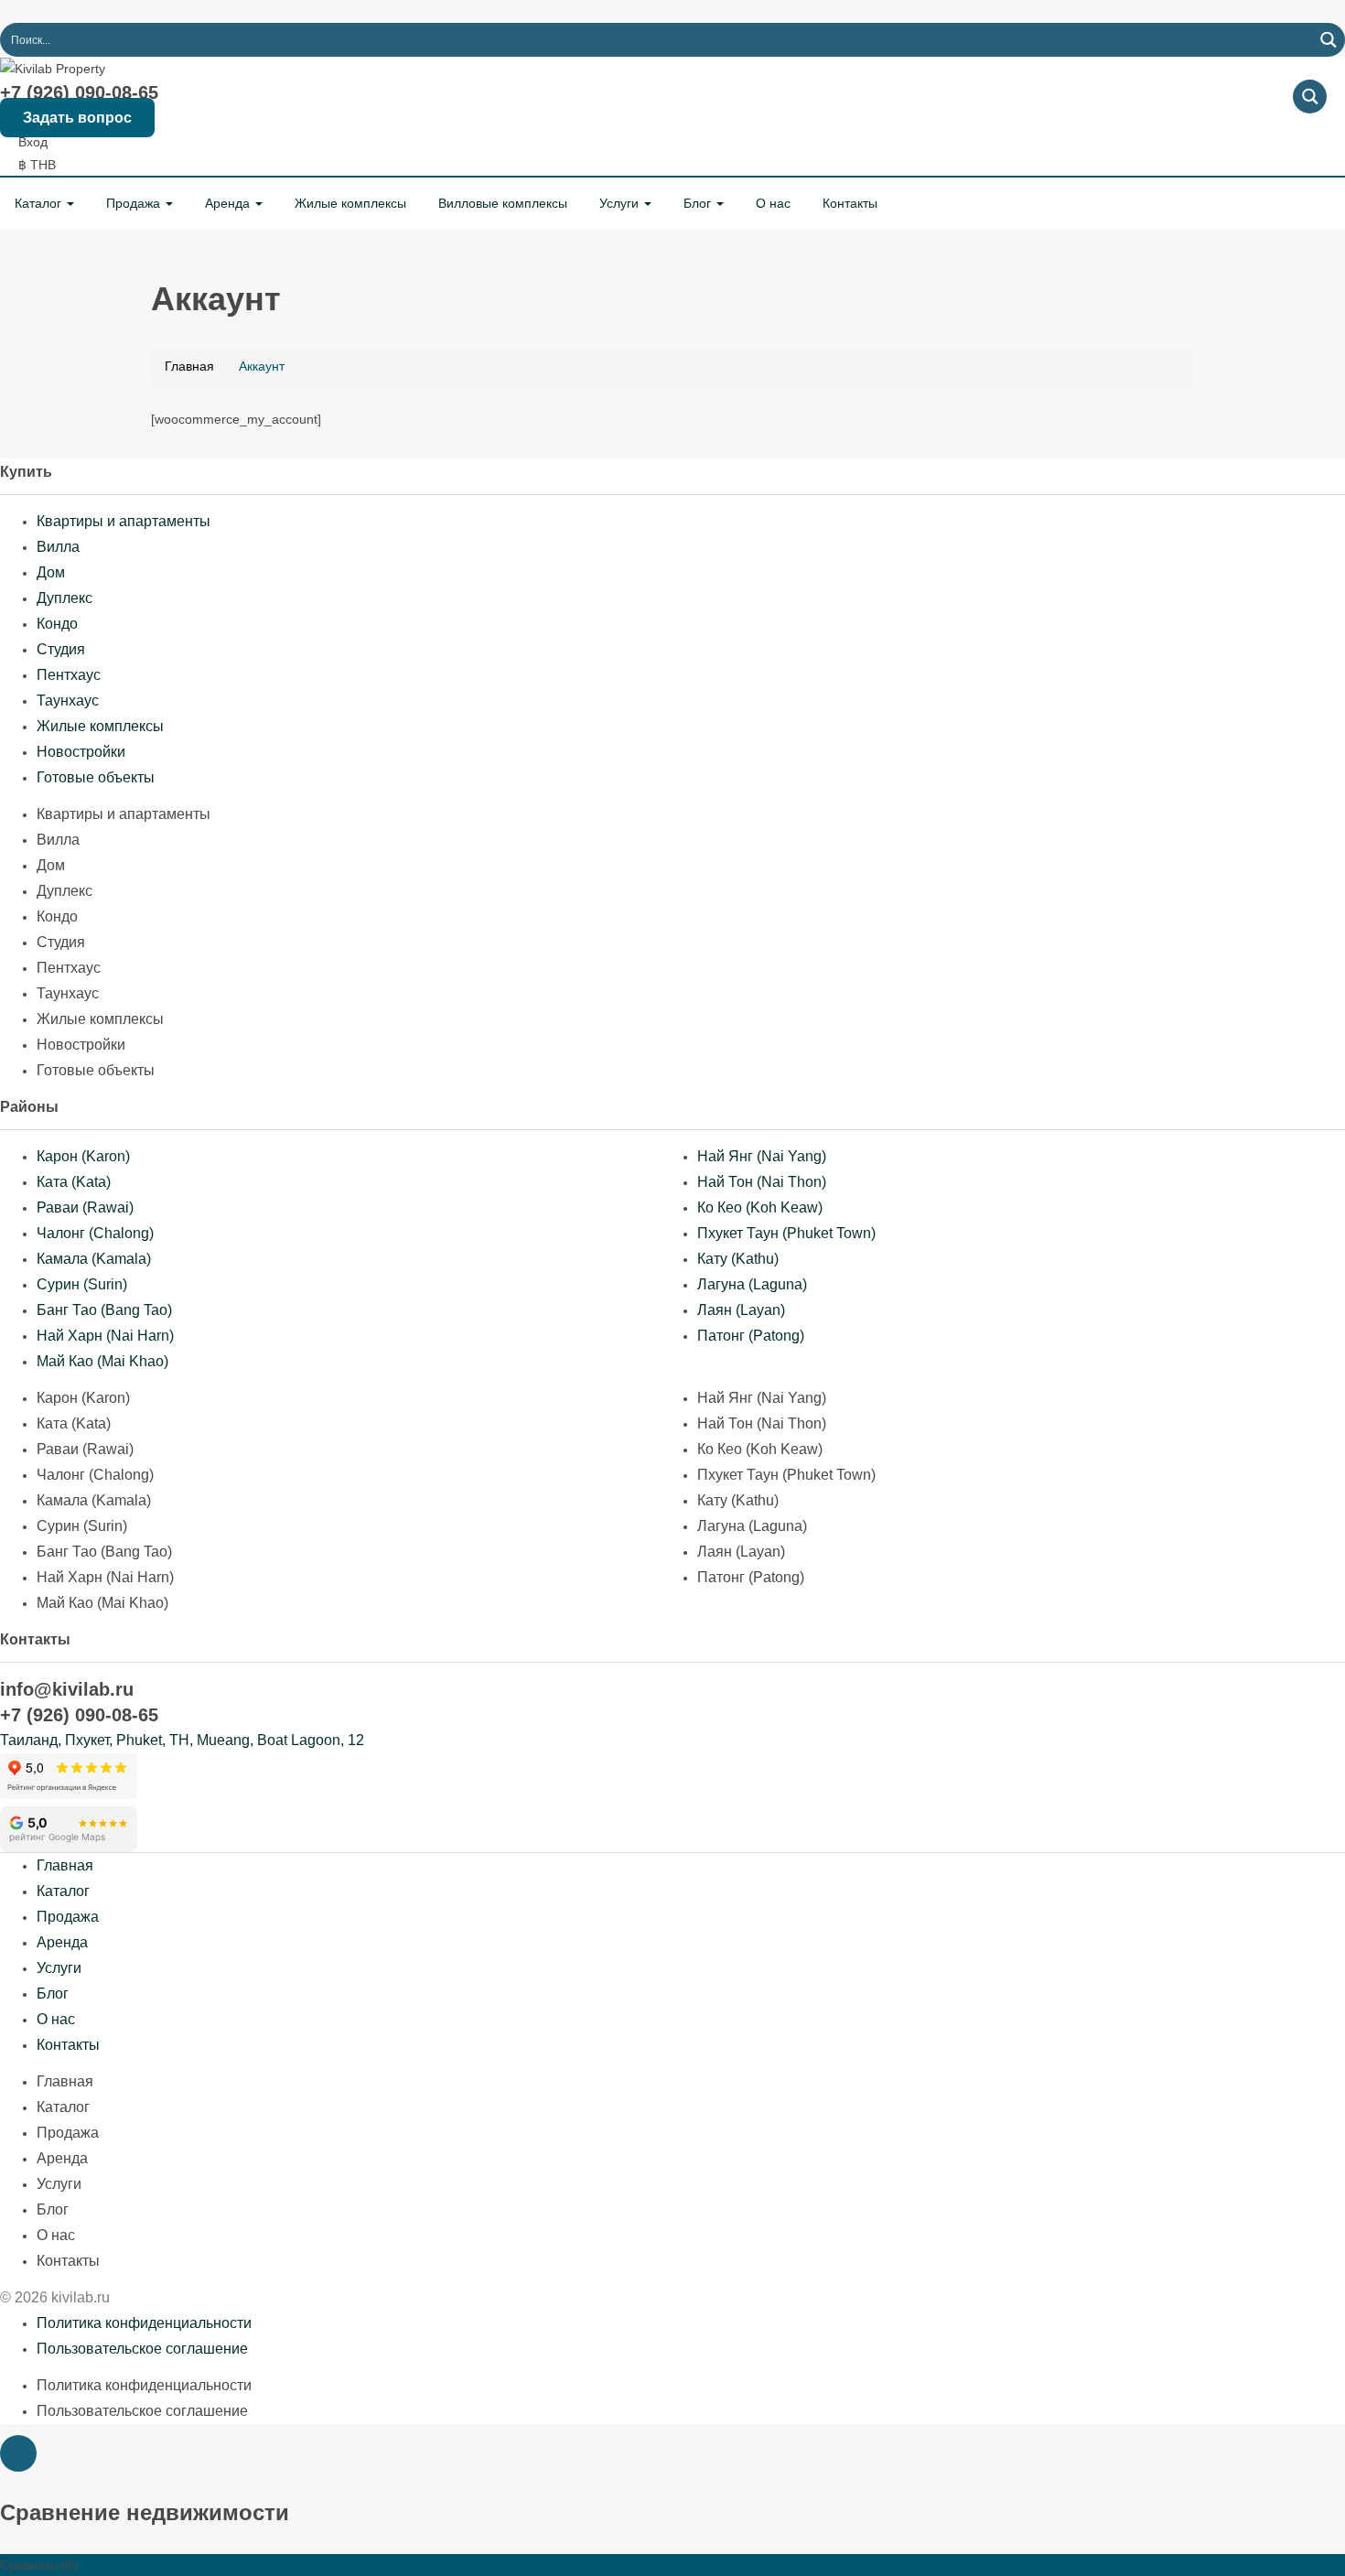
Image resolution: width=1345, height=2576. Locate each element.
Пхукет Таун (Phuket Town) (786, 1233)
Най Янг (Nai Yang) (762, 1156)
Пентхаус (69, 675)
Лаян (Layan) (741, 1310)
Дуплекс (65, 598)
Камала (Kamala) (94, 1259)
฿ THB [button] (39, 165)
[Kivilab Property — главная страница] (53, 68)
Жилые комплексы (350, 203)
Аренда (229, 203)
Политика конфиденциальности (144, 2323)
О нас (773, 203)
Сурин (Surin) (82, 1284)
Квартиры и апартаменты (124, 521)
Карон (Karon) (83, 1156)
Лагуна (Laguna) (752, 1284)
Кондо (57, 624)
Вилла (58, 547)
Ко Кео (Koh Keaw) (760, 1207)
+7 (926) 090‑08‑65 (79, 92)
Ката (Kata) (74, 1182)
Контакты (850, 203)
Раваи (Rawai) (85, 1207)
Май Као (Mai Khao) (102, 1361)
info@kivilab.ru (67, 1689)
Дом (51, 572)
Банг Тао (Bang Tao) (104, 1310)
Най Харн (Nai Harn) (105, 1336)
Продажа (135, 203)
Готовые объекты (96, 777)
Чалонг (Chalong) (95, 1233)
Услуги (621, 203)
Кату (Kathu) (738, 1259)
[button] (18, 2453)
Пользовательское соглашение (142, 2349)
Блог (699, 203)
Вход (33, 142)
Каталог (40, 203)
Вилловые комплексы (503, 203)
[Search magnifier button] (1328, 40)
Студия (61, 649)
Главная (65, 1865)
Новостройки (81, 752)
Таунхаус (68, 701)
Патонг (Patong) (751, 1336)
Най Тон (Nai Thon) (762, 1182)
